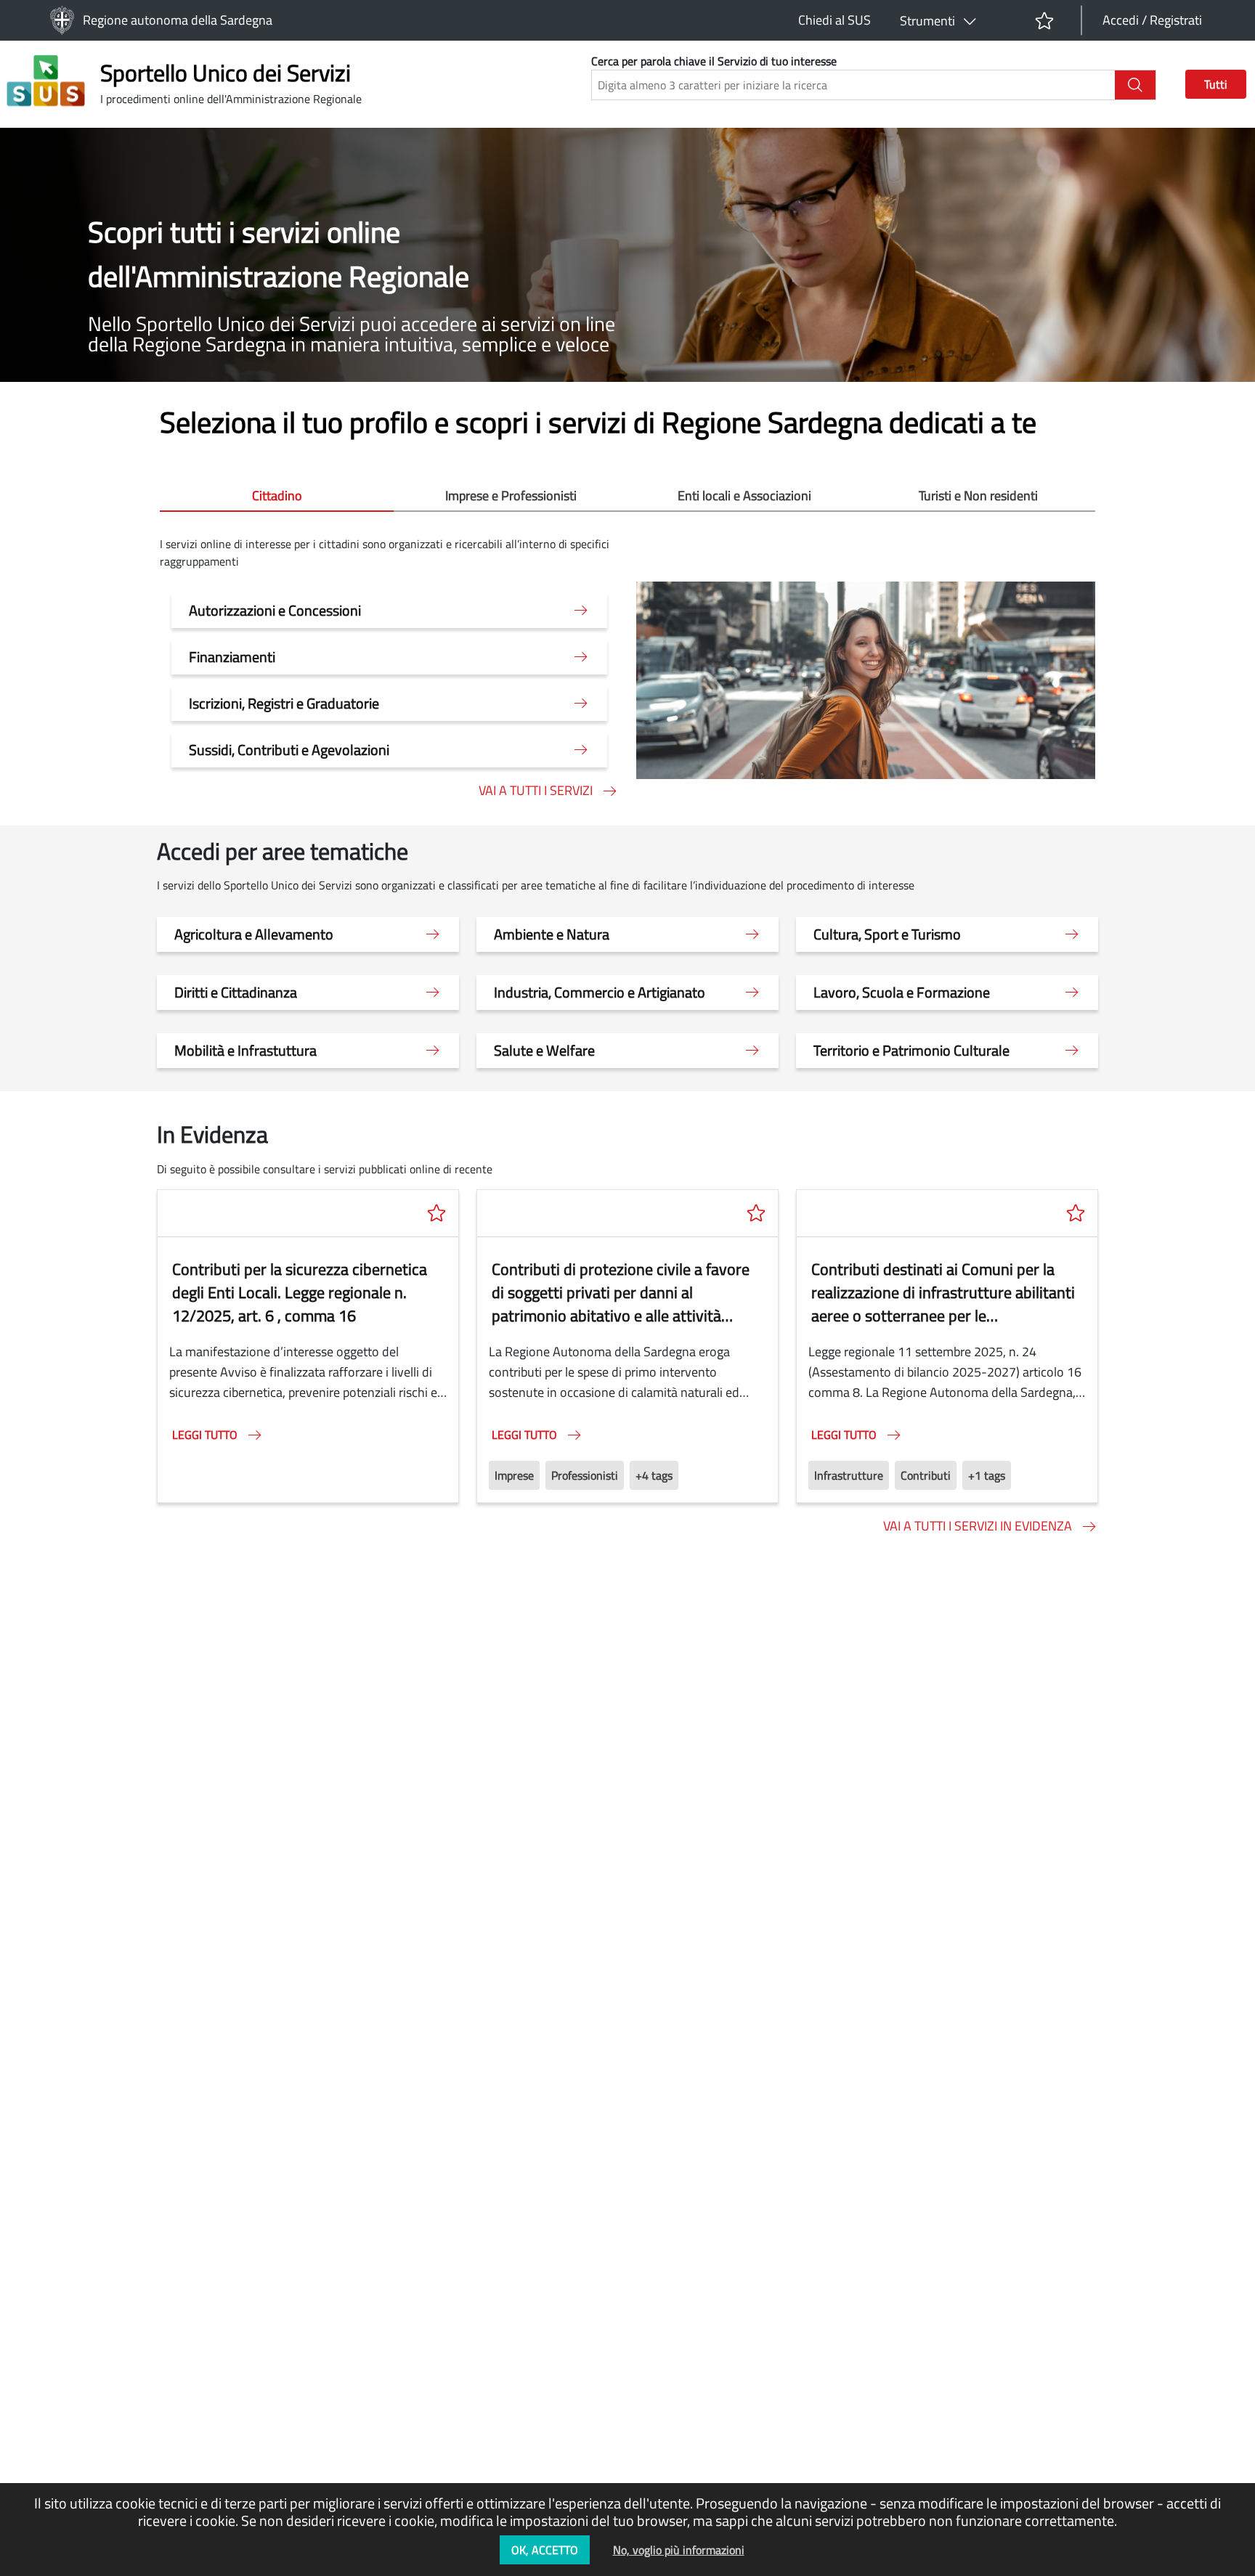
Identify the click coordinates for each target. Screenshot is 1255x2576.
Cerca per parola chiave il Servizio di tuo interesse (714, 61)
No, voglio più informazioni (679, 2550)
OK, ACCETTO (545, 2550)
